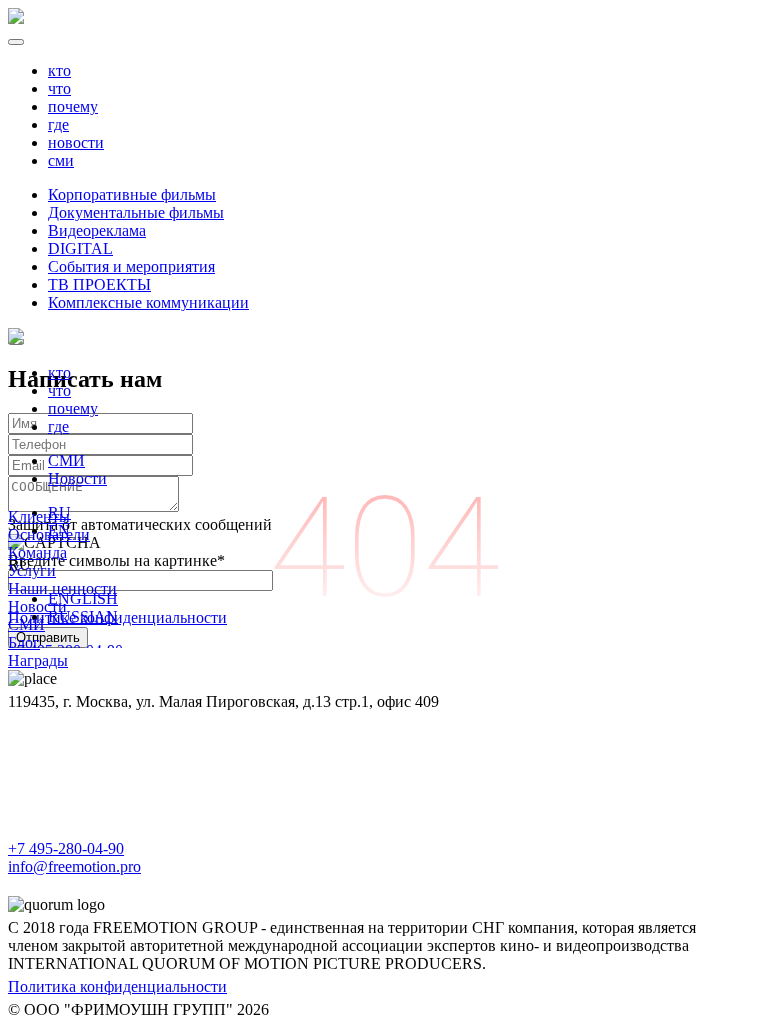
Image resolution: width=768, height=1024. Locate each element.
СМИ (66, 460)
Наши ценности (62, 588)
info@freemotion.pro (74, 866)
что (59, 88)
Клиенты (39, 516)
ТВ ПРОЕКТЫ (99, 284)
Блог (24, 642)
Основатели (49, 534)
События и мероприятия (131, 266)
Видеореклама (97, 230)
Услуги (32, 570)
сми (61, 160)
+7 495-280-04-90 (66, 848)
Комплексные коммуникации (148, 302)
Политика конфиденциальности (117, 986)
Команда (37, 552)
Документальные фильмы (136, 212)
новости (76, 142)
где (58, 124)
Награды (38, 660)
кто (59, 70)
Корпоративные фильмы (132, 194)
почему (73, 106)
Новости (77, 478)
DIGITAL (80, 248)
